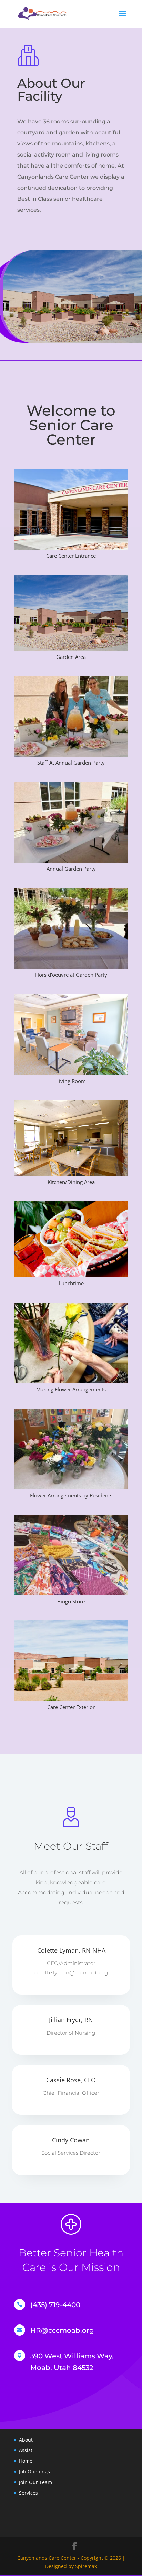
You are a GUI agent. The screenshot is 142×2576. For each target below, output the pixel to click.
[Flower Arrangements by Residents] (71, 1488)
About (26, 2440)
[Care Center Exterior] (71, 1699)
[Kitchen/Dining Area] (71, 1174)
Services (28, 2493)
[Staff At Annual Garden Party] (71, 755)
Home (26, 2461)
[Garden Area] (71, 649)
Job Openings (34, 2471)
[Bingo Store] (71, 1594)
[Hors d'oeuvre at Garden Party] (71, 967)
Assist (26, 2450)
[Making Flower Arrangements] (71, 1381)
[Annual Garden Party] (71, 861)
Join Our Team (35, 2482)
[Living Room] (71, 1073)
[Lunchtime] (71, 1275)
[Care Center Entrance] (71, 548)
